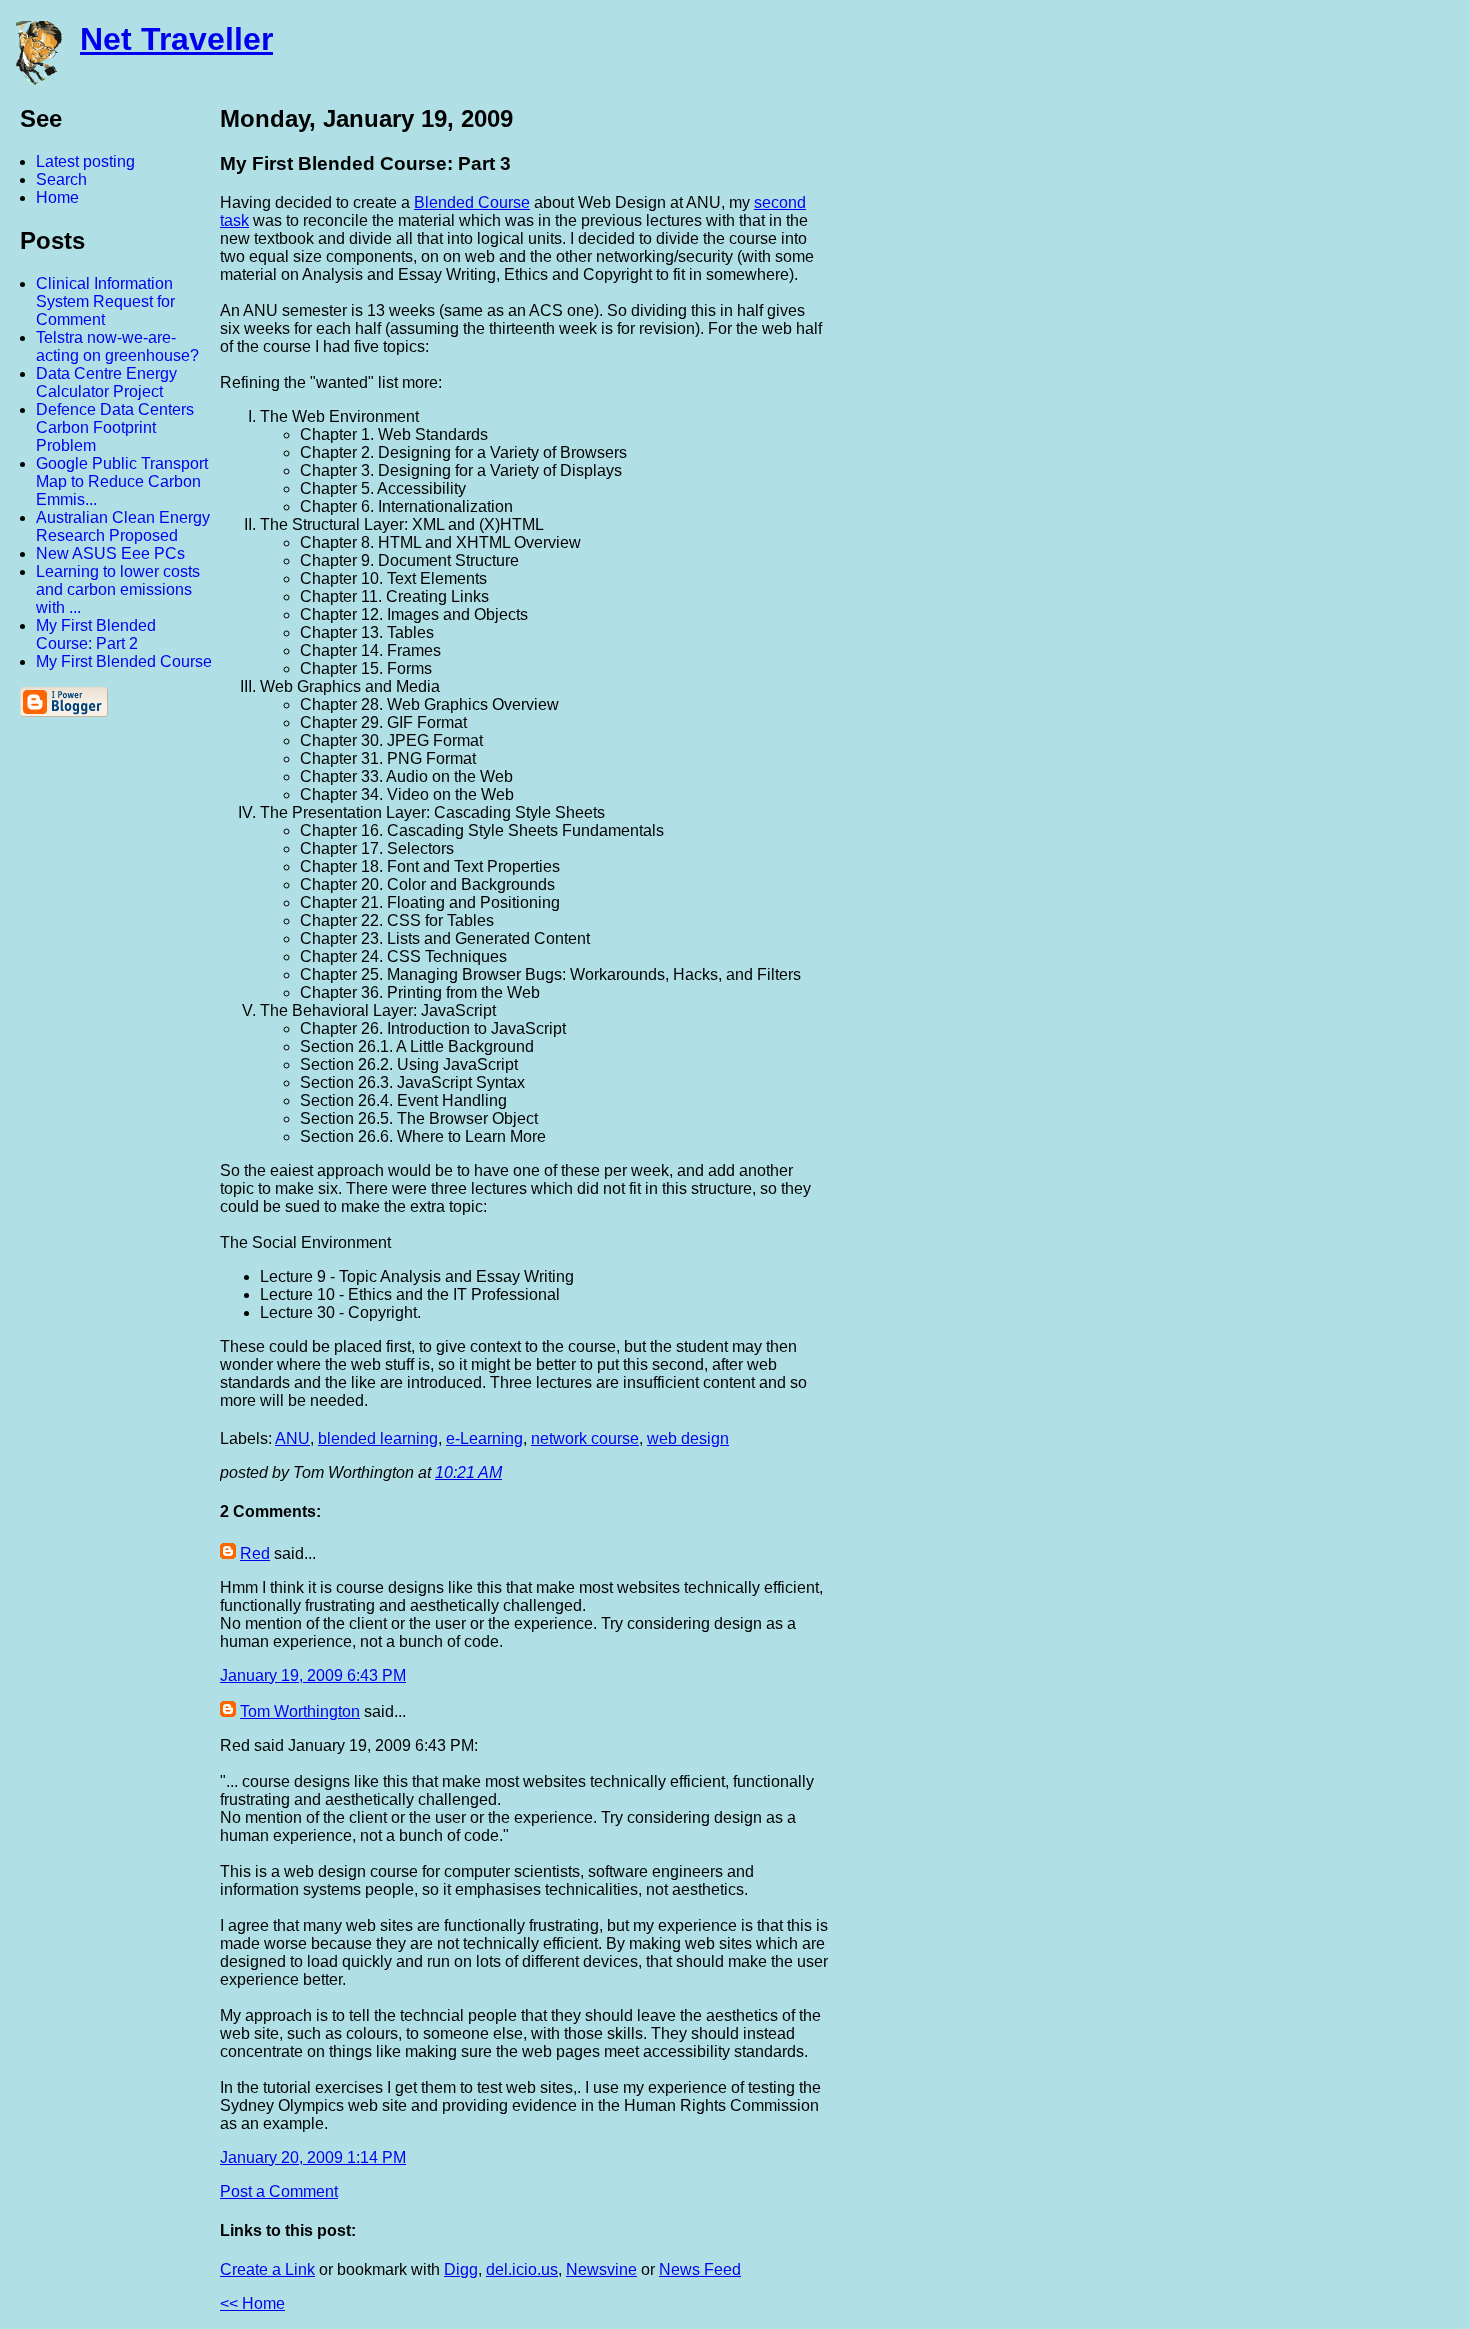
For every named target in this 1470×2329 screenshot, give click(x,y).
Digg (461, 2269)
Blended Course (472, 202)
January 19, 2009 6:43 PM (313, 1675)
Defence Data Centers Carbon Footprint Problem (115, 427)
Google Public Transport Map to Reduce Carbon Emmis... (122, 481)
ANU (292, 1438)
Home (57, 197)
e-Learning (484, 1438)
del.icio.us (522, 2269)
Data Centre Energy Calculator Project (106, 382)
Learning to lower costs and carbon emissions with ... (118, 589)
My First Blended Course (124, 661)
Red (255, 1553)
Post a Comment (279, 2191)
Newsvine (601, 2269)
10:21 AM (468, 1472)
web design (688, 1438)
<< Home (252, 2303)
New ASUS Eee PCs (110, 553)
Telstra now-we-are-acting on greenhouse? (117, 346)
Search (61, 179)
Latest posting (85, 161)
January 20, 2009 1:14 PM (313, 2157)
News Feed (700, 2269)
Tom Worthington (300, 1711)
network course (585, 1438)
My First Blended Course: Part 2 (96, 634)
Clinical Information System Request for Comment (105, 301)
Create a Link (267, 2269)
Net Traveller (176, 39)
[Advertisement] (1250, 403)
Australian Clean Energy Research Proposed (123, 526)
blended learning (378, 1438)
